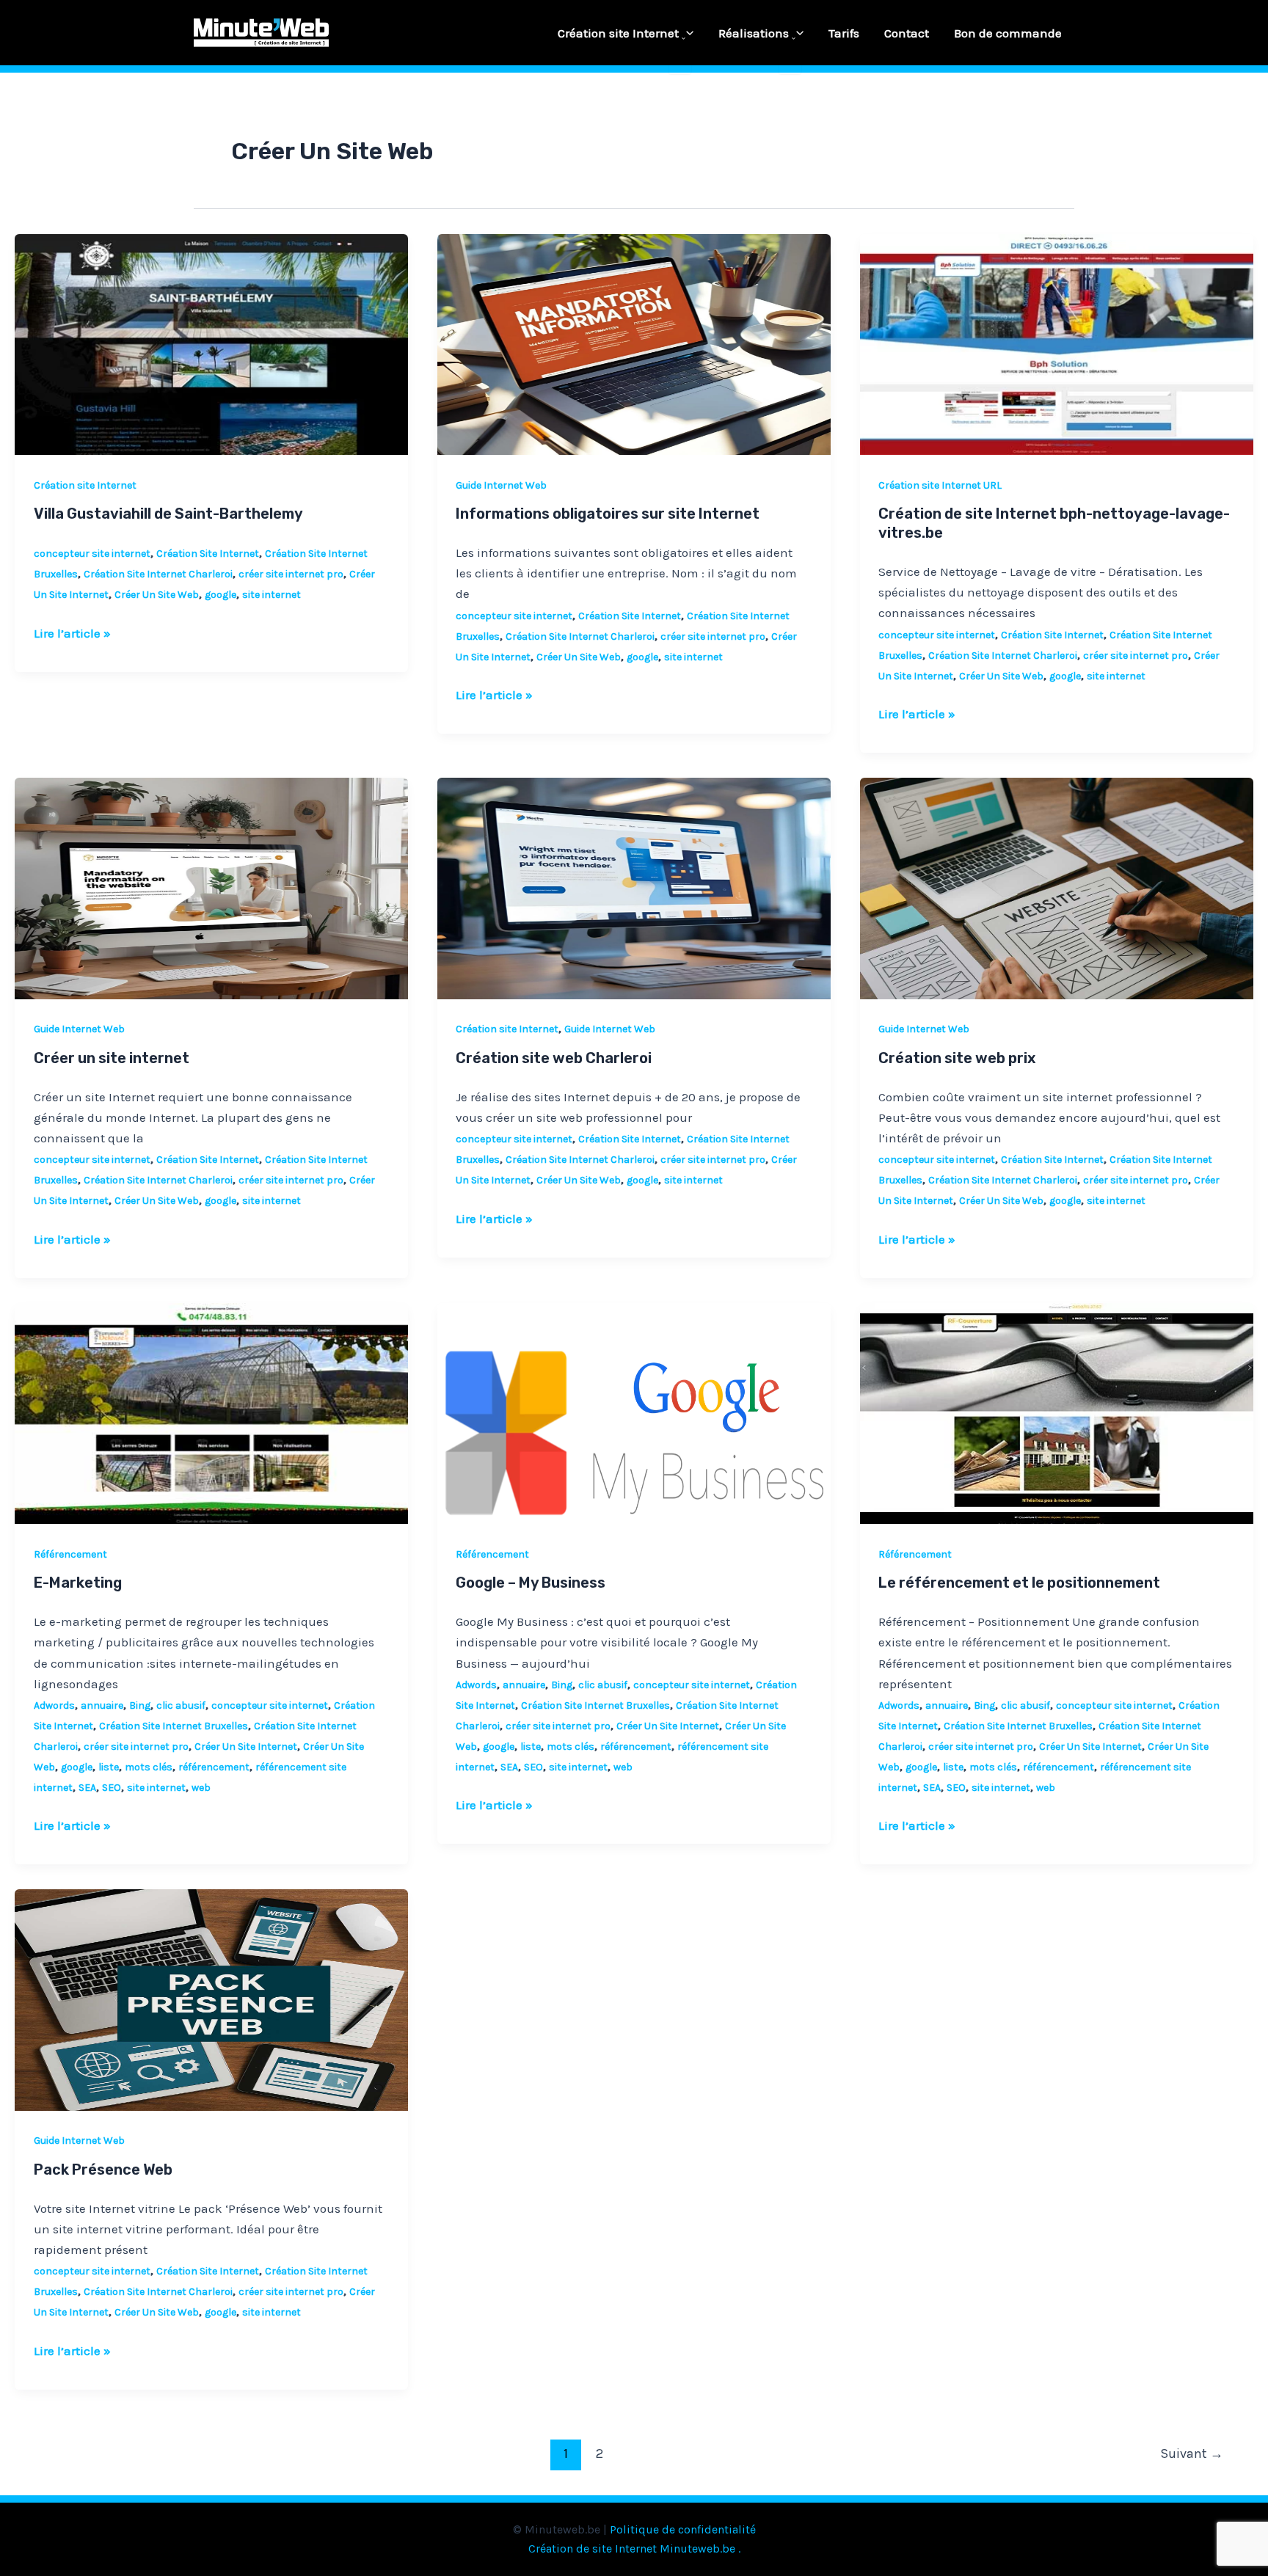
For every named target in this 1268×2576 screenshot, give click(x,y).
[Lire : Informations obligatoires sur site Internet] (634, 343)
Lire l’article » (72, 632)
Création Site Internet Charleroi (158, 574)
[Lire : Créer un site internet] (211, 887)
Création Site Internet (208, 554)
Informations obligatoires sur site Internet (608, 514)
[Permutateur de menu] (680, 39)
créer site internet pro (291, 574)
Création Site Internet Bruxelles (174, 1726)
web (201, 1788)
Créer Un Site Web (157, 595)
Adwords (54, 1705)
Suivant (1192, 2453)
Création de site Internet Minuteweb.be (632, 2548)
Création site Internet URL (940, 485)
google (221, 595)
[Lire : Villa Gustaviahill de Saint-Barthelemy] (211, 343)
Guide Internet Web (501, 485)
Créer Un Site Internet (246, 1747)
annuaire (102, 1705)
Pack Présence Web (103, 2170)
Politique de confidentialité (683, 2529)
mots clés (149, 1767)
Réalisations (754, 33)
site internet (272, 595)
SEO (112, 1788)
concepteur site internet (92, 554)
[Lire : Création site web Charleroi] (634, 887)
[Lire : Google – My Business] (634, 1412)
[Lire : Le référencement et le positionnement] (1057, 1412)
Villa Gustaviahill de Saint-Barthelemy (168, 514)
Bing (140, 1705)
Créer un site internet (112, 1058)
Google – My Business (531, 1583)
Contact (907, 33)
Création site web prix (957, 1058)
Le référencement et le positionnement (1019, 1583)
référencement (214, 1767)
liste (109, 1767)
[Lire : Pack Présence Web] (211, 1999)
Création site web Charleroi (554, 1058)
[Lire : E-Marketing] (211, 1412)
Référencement (70, 1554)
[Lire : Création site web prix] (1057, 887)
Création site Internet (618, 33)
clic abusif (181, 1705)
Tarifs (844, 33)
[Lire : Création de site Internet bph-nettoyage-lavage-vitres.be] (1057, 343)
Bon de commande (1008, 33)
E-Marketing (78, 1583)
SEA (87, 1788)
